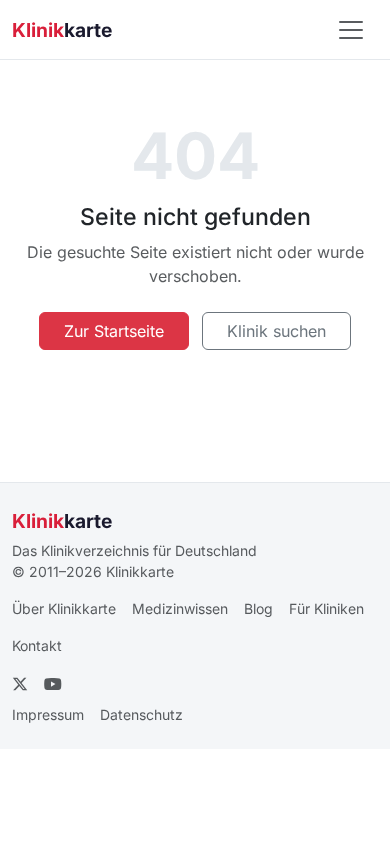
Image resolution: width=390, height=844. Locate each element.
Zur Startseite (114, 331)
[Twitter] (20, 684)
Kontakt (37, 645)
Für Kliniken (326, 608)
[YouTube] (53, 684)
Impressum (48, 714)
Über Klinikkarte (64, 608)
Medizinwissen (180, 608)
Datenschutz (141, 714)
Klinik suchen (276, 331)
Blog (258, 608)
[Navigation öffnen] (351, 30)
